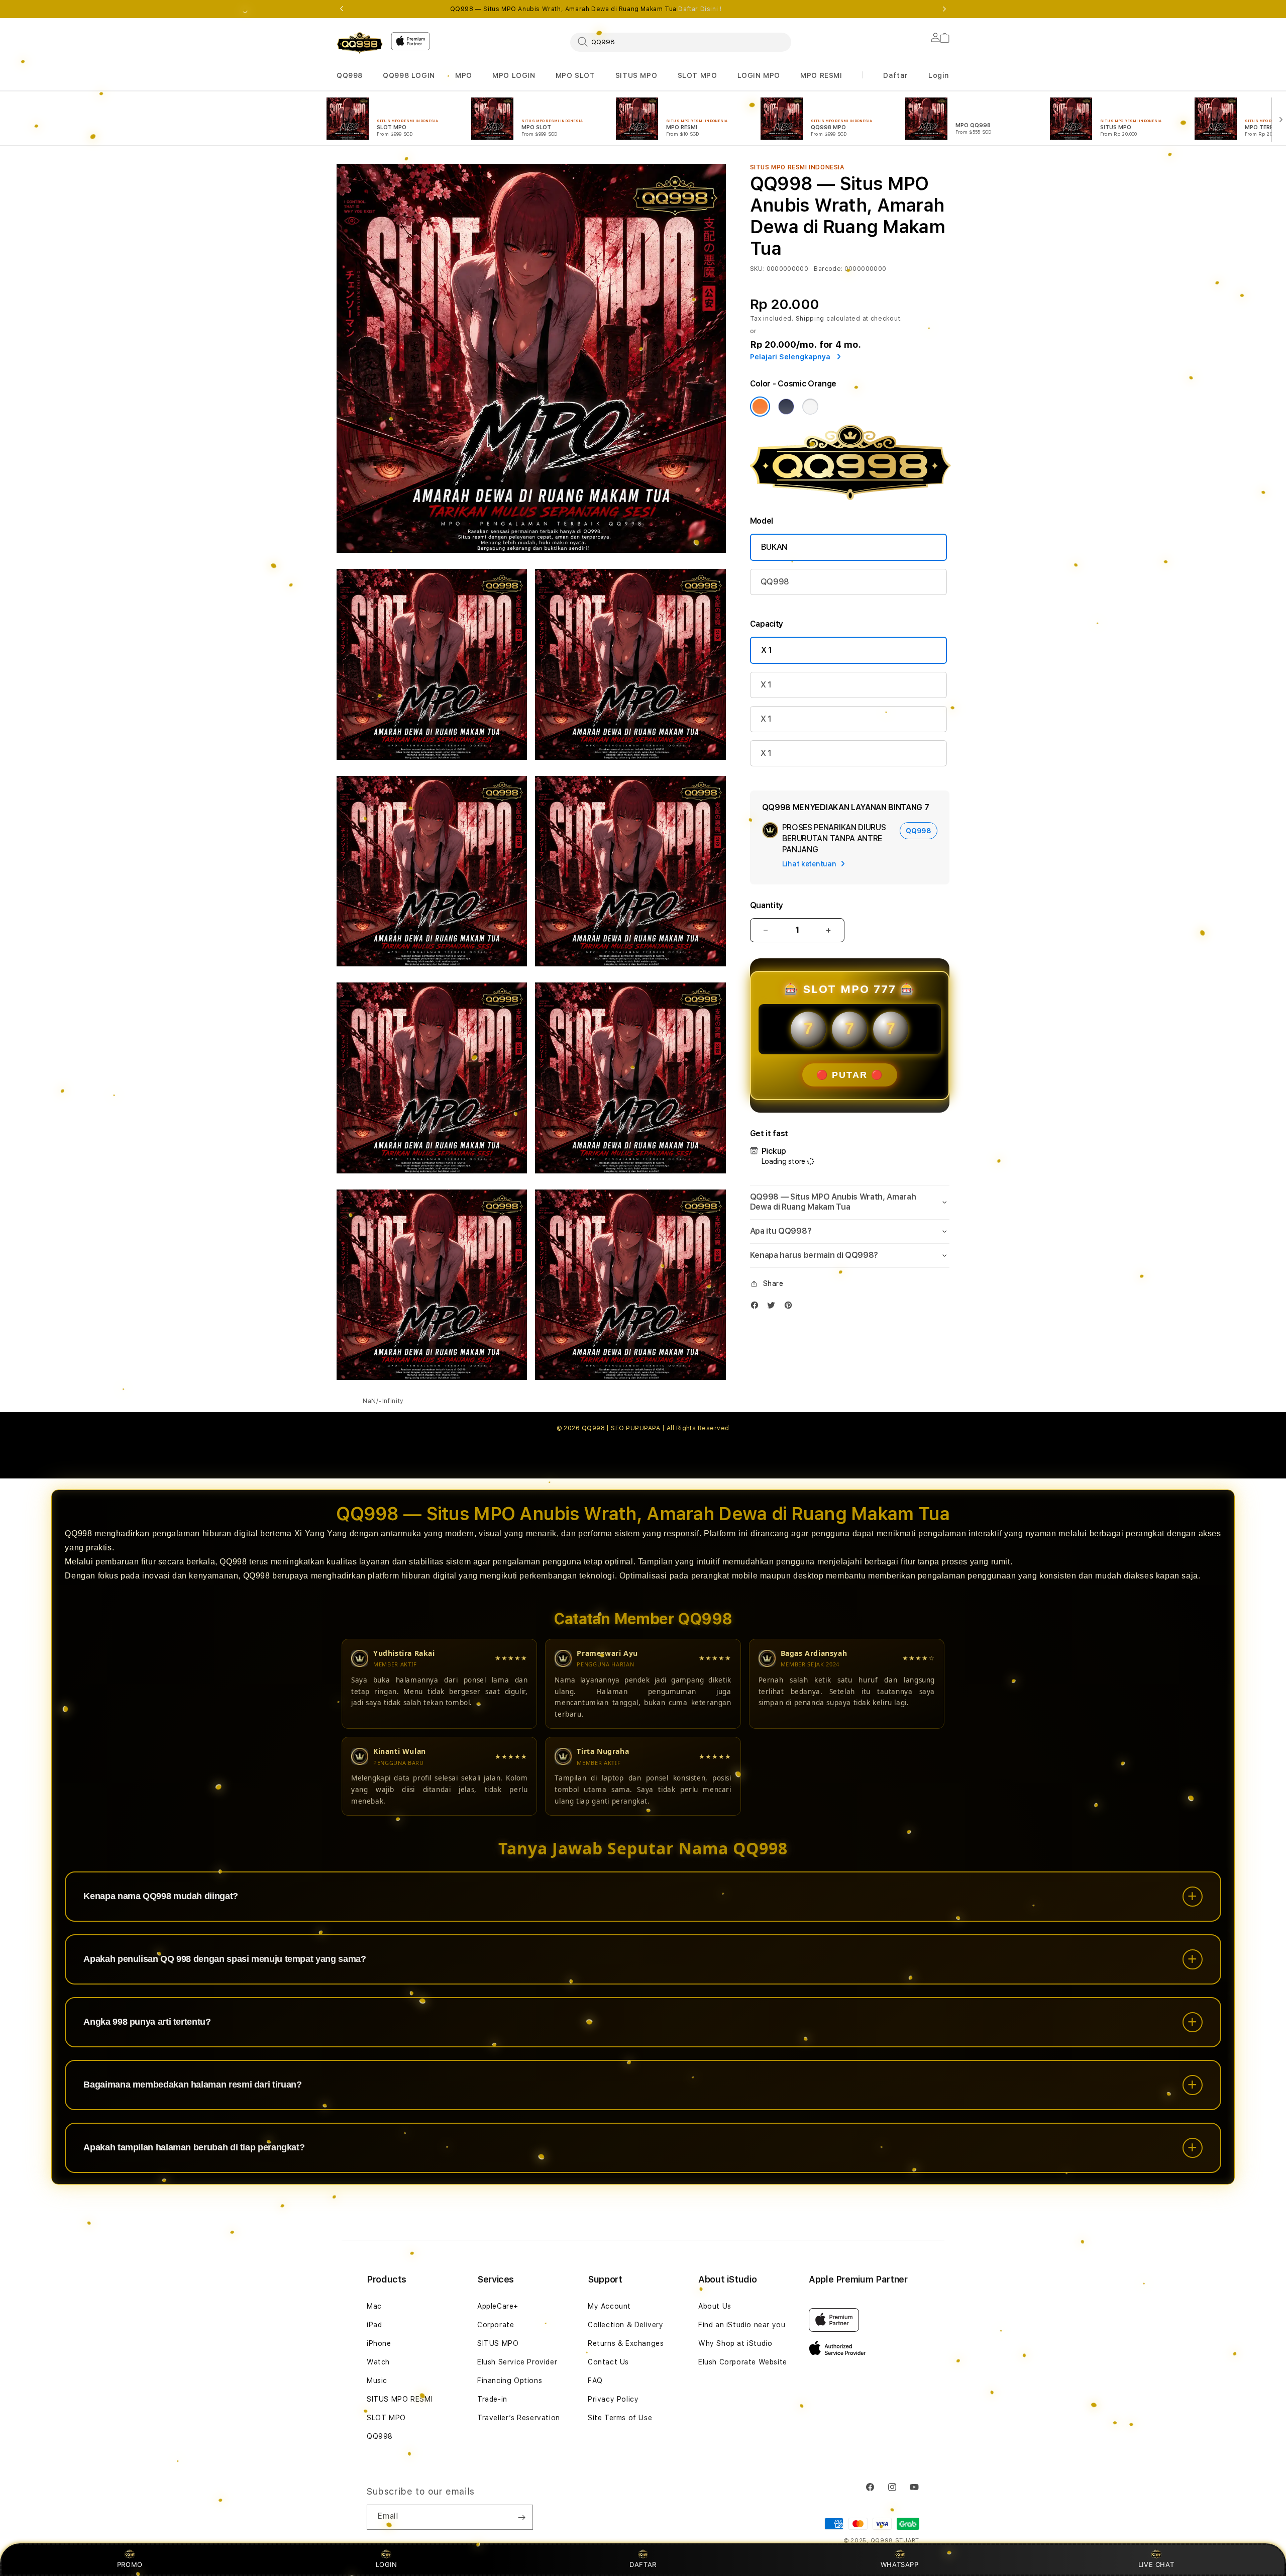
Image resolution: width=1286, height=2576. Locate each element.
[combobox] (681, 42)
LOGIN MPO (759, 75)
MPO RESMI (821, 75)
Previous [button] (342, 9)
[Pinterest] (791, 1307)
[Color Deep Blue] (786, 407)
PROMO (130, 2564)
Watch (378, 2362)
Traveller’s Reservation (519, 2418)
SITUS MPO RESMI (400, 2399)
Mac (374, 2306)
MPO (464, 75)
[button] (350, 76)
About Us (715, 2306)
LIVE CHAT (1156, 2564)
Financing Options (510, 2381)
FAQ (595, 2381)
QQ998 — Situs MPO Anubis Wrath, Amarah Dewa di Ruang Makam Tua (586, 9)
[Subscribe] (521, 2517)
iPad (374, 2325)
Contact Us (608, 2362)
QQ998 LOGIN (409, 75)
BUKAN (774, 547)
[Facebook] (757, 1307)
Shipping (810, 319)
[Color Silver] (810, 407)
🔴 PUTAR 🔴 (850, 1075)
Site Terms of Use (620, 2418)
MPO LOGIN (514, 75)
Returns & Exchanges (626, 2343)
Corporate (496, 2325)
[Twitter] (774, 1307)
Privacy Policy (613, 2399)
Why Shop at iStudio (735, 2343)
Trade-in (492, 2399)
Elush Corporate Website (743, 2362)
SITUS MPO (636, 75)
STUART (907, 2541)
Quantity (767, 905)
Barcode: (828, 269)
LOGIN (387, 2564)
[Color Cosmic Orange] (760, 407)
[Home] (360, 43)
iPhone (379, 2343)
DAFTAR (643, 2564)
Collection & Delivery (626, 2325)
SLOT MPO (698, 75)
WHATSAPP (899, 2564)
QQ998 (350, 75)
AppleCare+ (498, 2306)
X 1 (767, 650)
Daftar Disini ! (700, 9)
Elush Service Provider (517, 2362)
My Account (609, 2306)
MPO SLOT (575, 75)
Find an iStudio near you (742, 2325)
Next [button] (944, 9)
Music (377, 2381)
